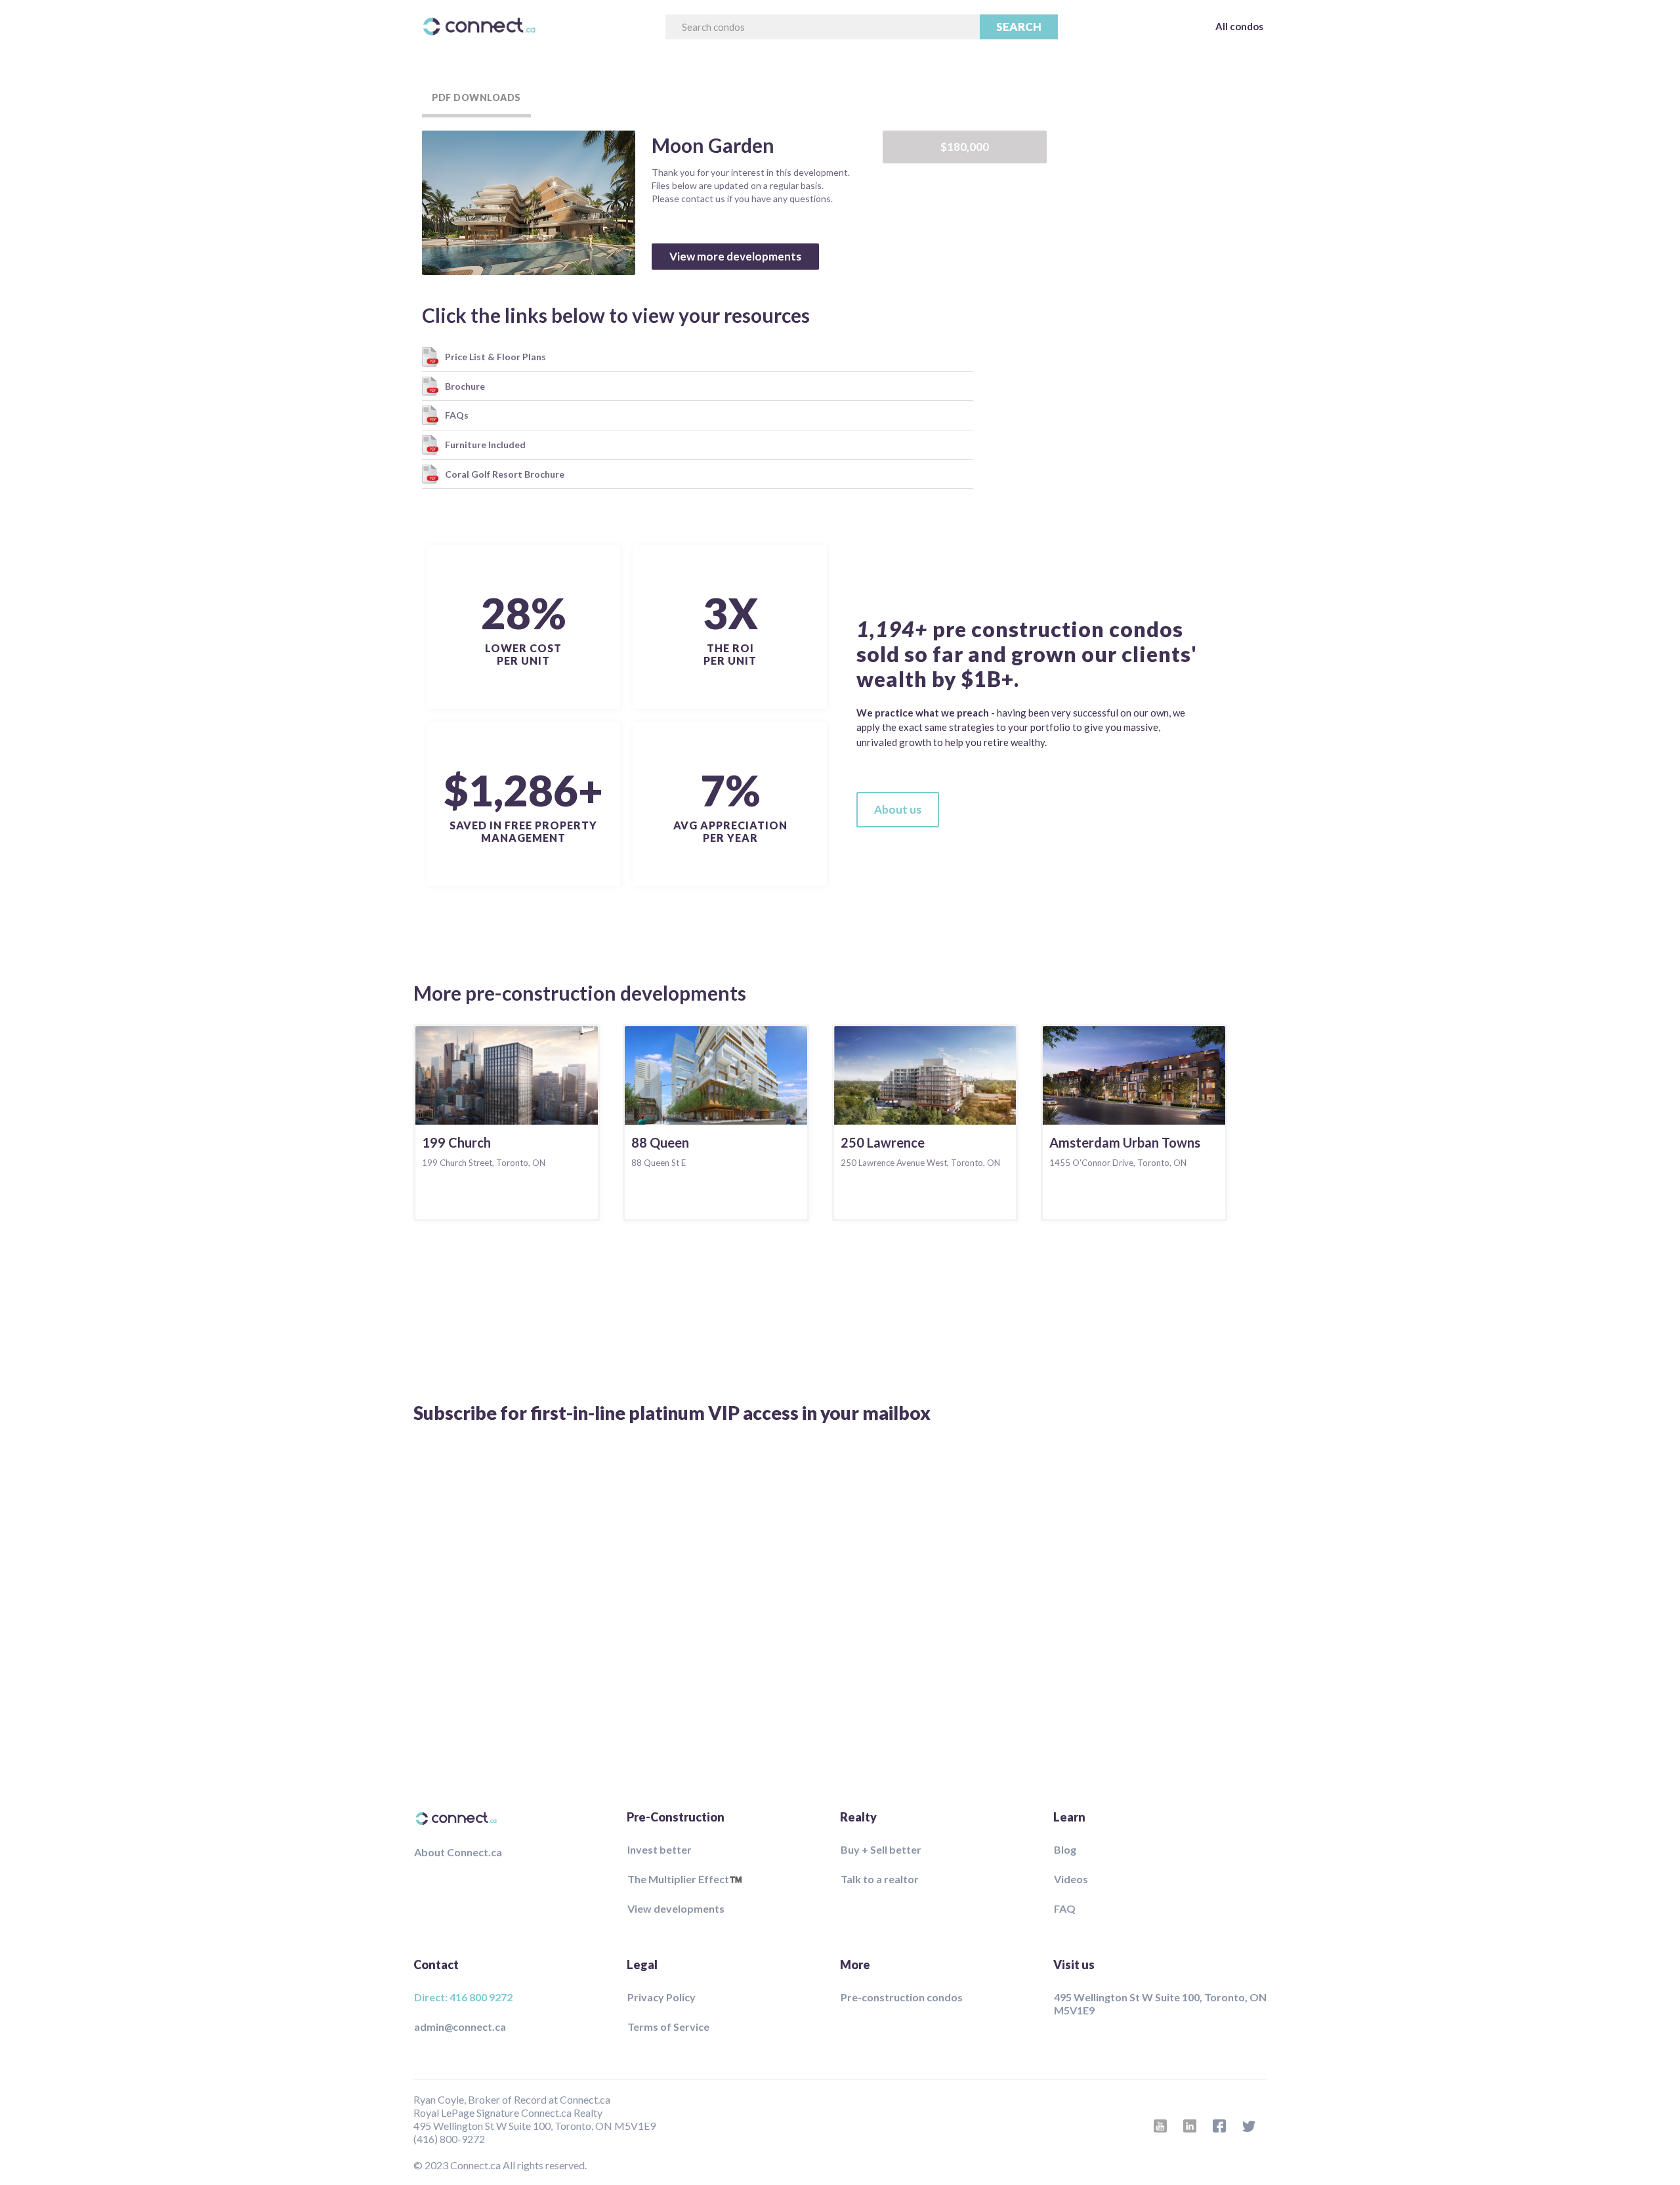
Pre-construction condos (902, 1997)
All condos (1239, 26)
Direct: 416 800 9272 (463, 1997)
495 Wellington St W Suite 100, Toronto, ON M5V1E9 (1160, 2004)
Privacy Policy (661, 1997)
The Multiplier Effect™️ (685, 1879)
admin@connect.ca (460, 2027)
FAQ (1065, 1908)
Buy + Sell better (881, 1849)
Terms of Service (668, 2027)
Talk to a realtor (880, 1879)
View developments (676, 1908)
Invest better (660, 1849)
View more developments (735, 256)
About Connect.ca (458, 1852)
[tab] (476, 98)
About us (898, 809)
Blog (1065, 1849)
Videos (1071, 1879)
